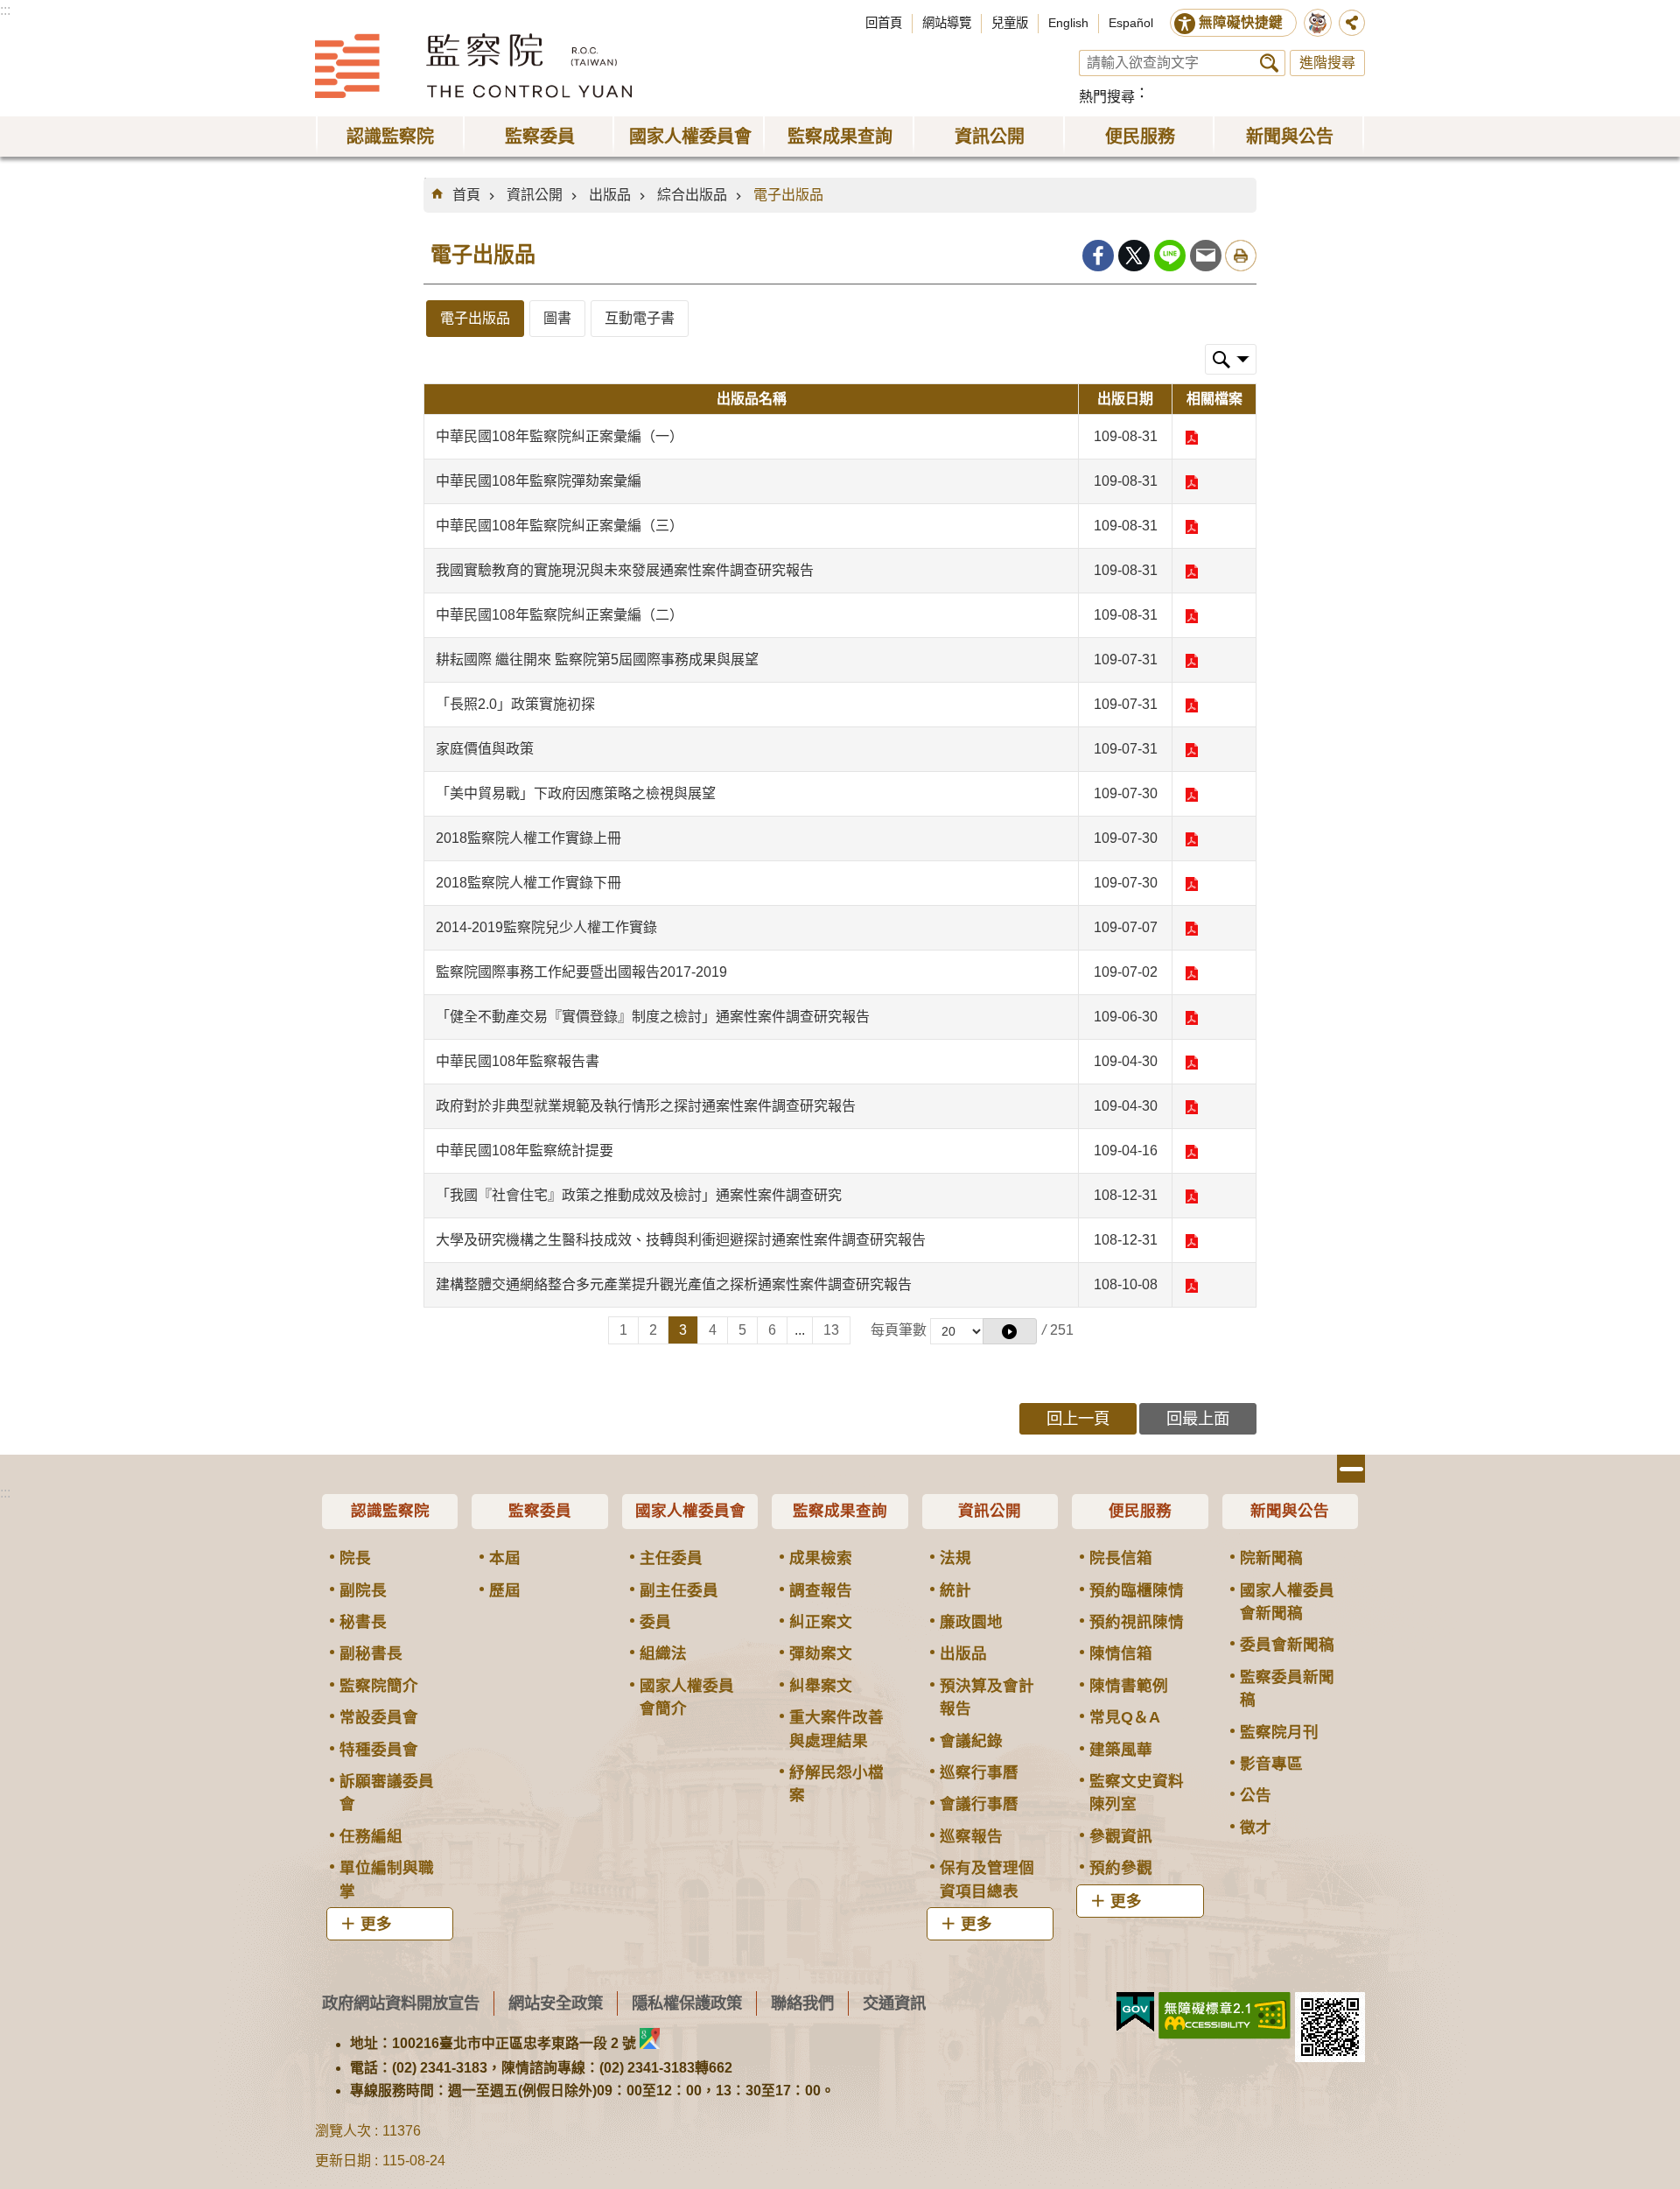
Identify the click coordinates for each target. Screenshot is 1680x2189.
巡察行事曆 (979, 1772)
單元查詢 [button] (1231, 359)
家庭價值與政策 (485, 749)
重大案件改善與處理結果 (836, 1729)
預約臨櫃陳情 (1137, 1590)
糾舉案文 (821, 1686)
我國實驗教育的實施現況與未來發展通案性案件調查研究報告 (625, 570)
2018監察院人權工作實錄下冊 (528, 883)
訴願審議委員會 (387, 1793)
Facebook (1098, 256)
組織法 (663, 1653)
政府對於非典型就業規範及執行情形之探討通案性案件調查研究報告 (646, 1106)
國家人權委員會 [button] (690, 137)
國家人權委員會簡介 (687, 1697)
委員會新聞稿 (1287, 1645)
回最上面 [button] (1198, 1418)
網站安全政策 (556, 2003)
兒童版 (1010, 23)
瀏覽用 (1191, 438)
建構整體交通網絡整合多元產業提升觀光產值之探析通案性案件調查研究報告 (674, 1284)
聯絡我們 (802, 2003)
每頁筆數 (899, 1330)
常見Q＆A (1125, 1717)
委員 (655, 1622)
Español (1131, 23)
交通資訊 (894, 2003)
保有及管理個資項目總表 (987, 1879)
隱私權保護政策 (687, 2003)
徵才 (1256, 1828)
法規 (955, 1558)
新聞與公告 (1290, 1511)
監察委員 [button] (540, 137)
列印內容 (1241, 256)
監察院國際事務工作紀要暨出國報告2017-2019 (581, 972)
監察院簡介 (379, 1686)
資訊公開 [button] (990, 137)
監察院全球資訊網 (473, 66)
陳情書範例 (1129, 1686)
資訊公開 (535, 195)
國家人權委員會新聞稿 (1287, 1602)
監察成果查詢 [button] (840, 137)
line (1170, 256)
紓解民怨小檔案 (836, 1784)
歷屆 (505, 1590)
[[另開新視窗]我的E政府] (1135, 2012)
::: (5, 10)
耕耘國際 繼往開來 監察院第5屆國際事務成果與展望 (597, 660)
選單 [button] (1351, 1469)
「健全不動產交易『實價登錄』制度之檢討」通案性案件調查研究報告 (653, 1017)
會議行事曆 (979, 1804)
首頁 (466, 195)
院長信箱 (1121, 1558)
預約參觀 (1121, 1868)
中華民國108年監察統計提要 (525, 1151)
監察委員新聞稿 (1287, 1688)
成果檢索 (821, 1558)
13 (831, 1330)
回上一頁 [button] (1078, 1418)
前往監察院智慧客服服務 (1318, 23)
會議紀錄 (971, 1741)
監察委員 (540, 1511)
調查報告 (821, 1590)
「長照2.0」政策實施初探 (515, 704)
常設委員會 (379, 1717)
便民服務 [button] (1140, 137)
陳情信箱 (1121, 1653)
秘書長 (363, 1622)
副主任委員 (679, 1590)
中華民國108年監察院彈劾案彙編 (539, 481)
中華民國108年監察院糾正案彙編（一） (560, 436)
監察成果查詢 (840, 1511)
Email (1206, 256)
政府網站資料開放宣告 (401, 2003)
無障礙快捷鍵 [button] (1241, 22)
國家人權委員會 (690, 1511)
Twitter (1134, 256)
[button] (1010, 1331)
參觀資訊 (1121, 1836)
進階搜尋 (1327, 63)
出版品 (610, 195)
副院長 (363, 1590)
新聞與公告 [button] (1290, 137)
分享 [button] (1352, 23)
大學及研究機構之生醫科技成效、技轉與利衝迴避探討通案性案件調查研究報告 (681, 1240)
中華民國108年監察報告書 (518, 1061)
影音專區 (1271, 1764)
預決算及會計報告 (987, 1697)
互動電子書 (640, 318)
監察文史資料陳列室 (1137, 1793)
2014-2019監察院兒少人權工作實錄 (546, 927)
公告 (1256, 1795)
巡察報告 (971, 1836)
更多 (376, 1924)
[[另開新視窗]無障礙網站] (1225, 2016)
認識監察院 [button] (390, 137)
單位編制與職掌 (387, 1879)
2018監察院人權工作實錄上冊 (528, 838)
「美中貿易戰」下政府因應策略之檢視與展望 (576, 793)
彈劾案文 (821, 1653)
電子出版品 (788, 195)
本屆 (505, 1558)
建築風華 (1121, 1750)
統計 (955, 1590)
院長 (355, 1558)
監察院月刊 (1279, 1732)
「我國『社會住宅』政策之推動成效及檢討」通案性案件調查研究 (639, 1195)
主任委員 (671, 1558)
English (1068, 23)
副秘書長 (371, 1653)
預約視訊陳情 (1137, 1622)
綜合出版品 (692, 195)
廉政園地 (971, 1622)
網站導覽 (947, 23)
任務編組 (371, 1836)
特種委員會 (379, 1750)
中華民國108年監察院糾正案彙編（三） (560, 526)
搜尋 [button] (1269, 63)
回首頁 (884, 23)
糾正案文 (821, 1622)
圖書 (557, 318)
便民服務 (1140, 1511)
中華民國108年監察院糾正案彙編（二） (560, 615)
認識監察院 (390, 1511)
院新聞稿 (1271, 1558)
